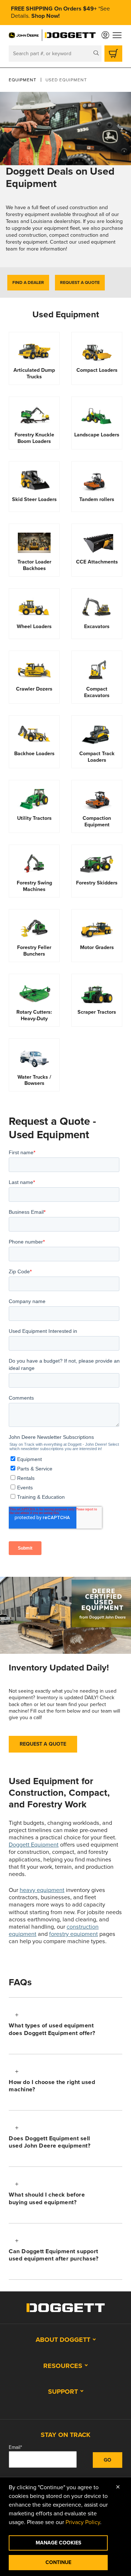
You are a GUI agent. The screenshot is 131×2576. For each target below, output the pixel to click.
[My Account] (105, 35)
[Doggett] (70, 35)
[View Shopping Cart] (113, 54)
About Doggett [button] (63, 2340)
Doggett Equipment (34, 1845)
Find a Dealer (28, 282)
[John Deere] (24, 35)
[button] (65, 2026)
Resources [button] (63, 2366)
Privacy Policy (83, 2522)
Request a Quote (80, 282)
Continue (58, 2562)
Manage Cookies (58, 2543)
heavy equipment (42, 1890)
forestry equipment (74, 1934)
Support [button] (63, 2392)
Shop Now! (45, 16)
